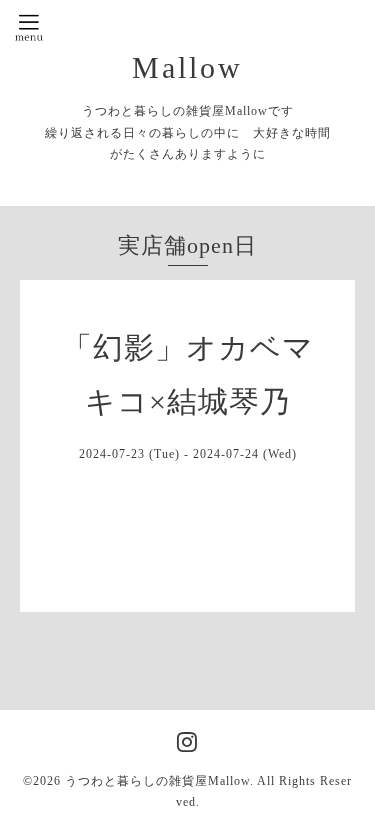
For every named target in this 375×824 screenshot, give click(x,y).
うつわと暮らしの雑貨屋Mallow (157, 781)
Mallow (187, 67)
